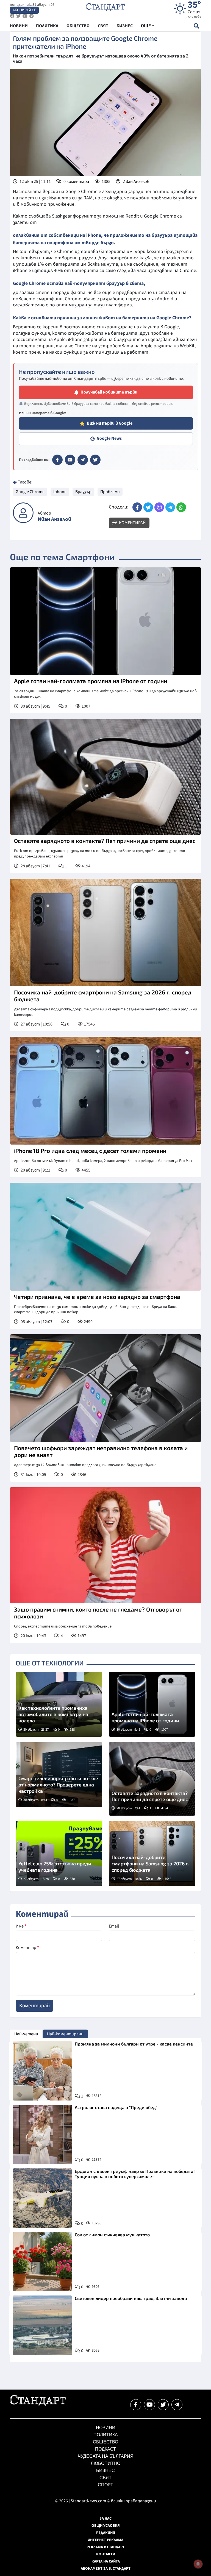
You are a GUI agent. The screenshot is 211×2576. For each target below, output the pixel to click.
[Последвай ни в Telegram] (177, 2405)
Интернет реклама (105, 2540)
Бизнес (105, 2471)
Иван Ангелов (136, 182)
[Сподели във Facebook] (137, 507)
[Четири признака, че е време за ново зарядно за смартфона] (105, 1237)
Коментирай (132, 523)
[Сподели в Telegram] (170, 507)
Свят (105, 2478)
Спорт (105, 2485)
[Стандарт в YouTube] (70, 460)
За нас (105, 2519)
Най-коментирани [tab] (65, 2034)
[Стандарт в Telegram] (83, 460)
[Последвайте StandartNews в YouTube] (25, 16)
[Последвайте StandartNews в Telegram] (32, 16)
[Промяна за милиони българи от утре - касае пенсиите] (42, 2071)
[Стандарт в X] (95, 460)
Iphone (60, 492)
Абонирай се (24, 10)
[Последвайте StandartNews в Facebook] (12, 16)
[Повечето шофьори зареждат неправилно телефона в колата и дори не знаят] (105, 1388)
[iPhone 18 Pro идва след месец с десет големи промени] (105, 1091)
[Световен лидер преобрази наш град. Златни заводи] (42, 2325)
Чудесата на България (106, 2456)
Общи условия (106, 2526)
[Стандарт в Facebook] (57, 460)
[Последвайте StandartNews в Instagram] (18, 16)
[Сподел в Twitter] (148, 507)
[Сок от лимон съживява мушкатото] (42, 2262)
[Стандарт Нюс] (38, 2405)
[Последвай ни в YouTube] (149, 2405)
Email (114, 1926)
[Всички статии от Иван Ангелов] (23, 513)
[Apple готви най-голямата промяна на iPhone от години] (105, 621)
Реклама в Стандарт (106, 2547)
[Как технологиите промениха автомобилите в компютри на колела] (59, 1704)
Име (21, 1926)
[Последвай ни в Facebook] (136, 2405)
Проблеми (110, 492)
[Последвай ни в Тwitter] (163, 2405)
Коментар (27, 1948)
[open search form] (196, 26)
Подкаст (105, 2449)
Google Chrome (30, 492)
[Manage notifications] (198, 2564)
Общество (105, 2442)
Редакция (106, 2533)
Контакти (106, 2554)
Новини (106, 2428)
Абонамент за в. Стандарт (106, 2569)
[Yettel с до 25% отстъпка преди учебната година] (59, 1854)
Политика (106, 2435)
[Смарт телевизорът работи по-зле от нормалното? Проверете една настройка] (59, 1775)
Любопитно (105, 2463)
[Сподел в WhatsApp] (181, 507)
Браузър (83, 492)
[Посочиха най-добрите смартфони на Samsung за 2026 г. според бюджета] (105, 933)
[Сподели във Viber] (159, 507)
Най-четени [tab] (26, 2034)
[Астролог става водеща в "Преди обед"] (42, 2134)
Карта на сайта (106, 2561)
